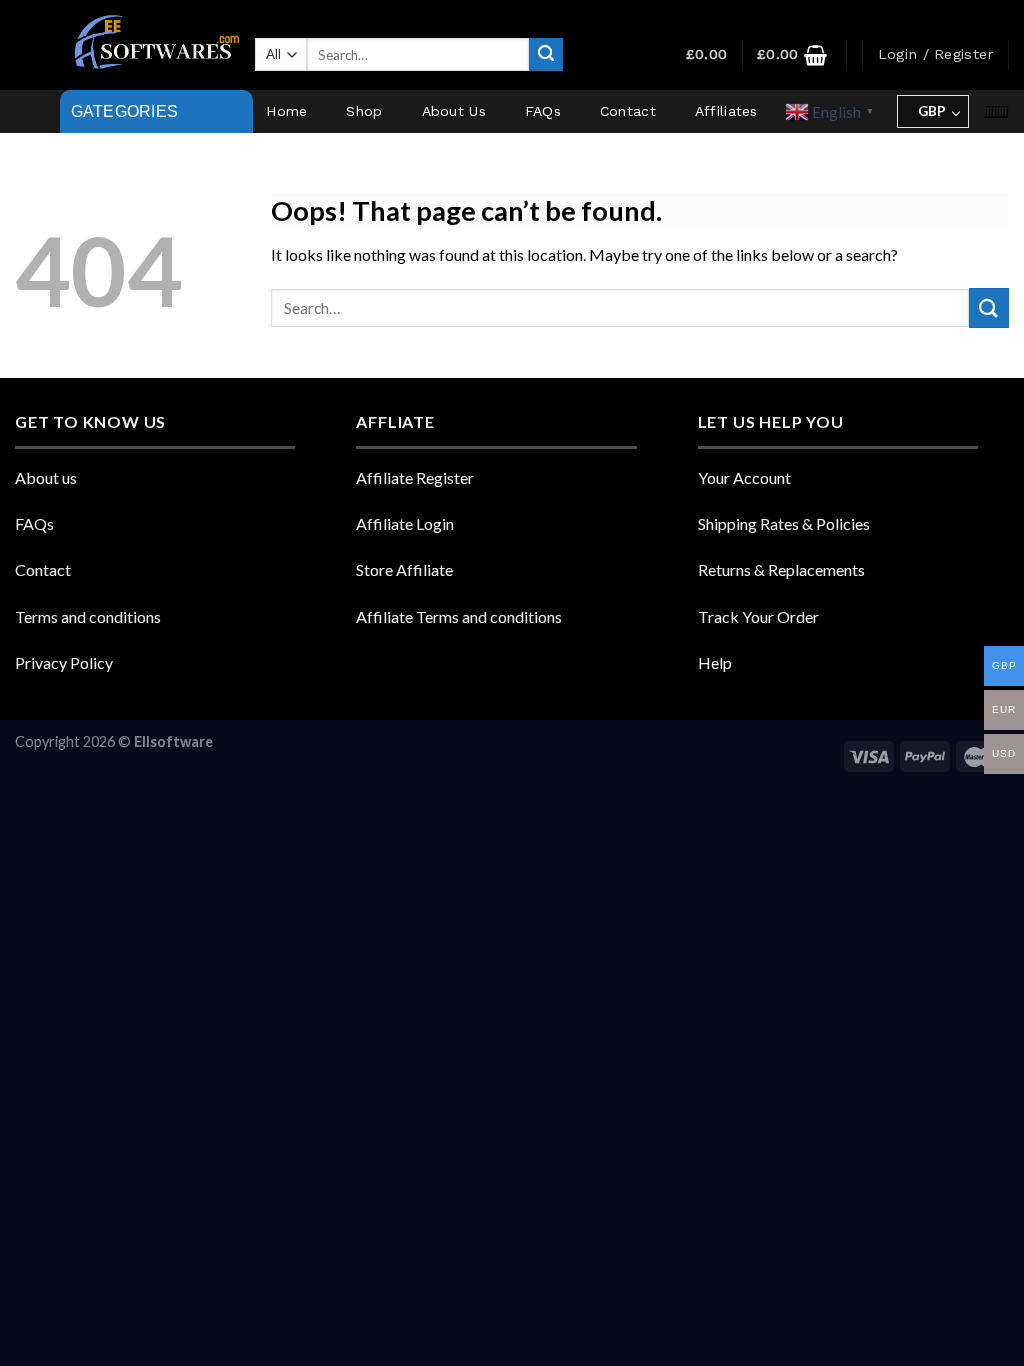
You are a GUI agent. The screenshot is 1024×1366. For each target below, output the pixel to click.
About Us (454, 111)
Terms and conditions (88, 616)
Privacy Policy (64, 662)
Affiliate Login (405, 523)
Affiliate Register (415, 477)
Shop (364, 111)
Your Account (744, 477)
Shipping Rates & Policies (784, 523)
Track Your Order (758, 616)
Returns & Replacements (781, 569)
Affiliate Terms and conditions (459, 616)
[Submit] (546, 55)
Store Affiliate (404, 569)
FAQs (543, 111)
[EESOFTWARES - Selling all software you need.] (153, 44)
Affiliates (726, 111)
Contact (628, 111)
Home (286, 111)
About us (46, 477)
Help (715, 662)
